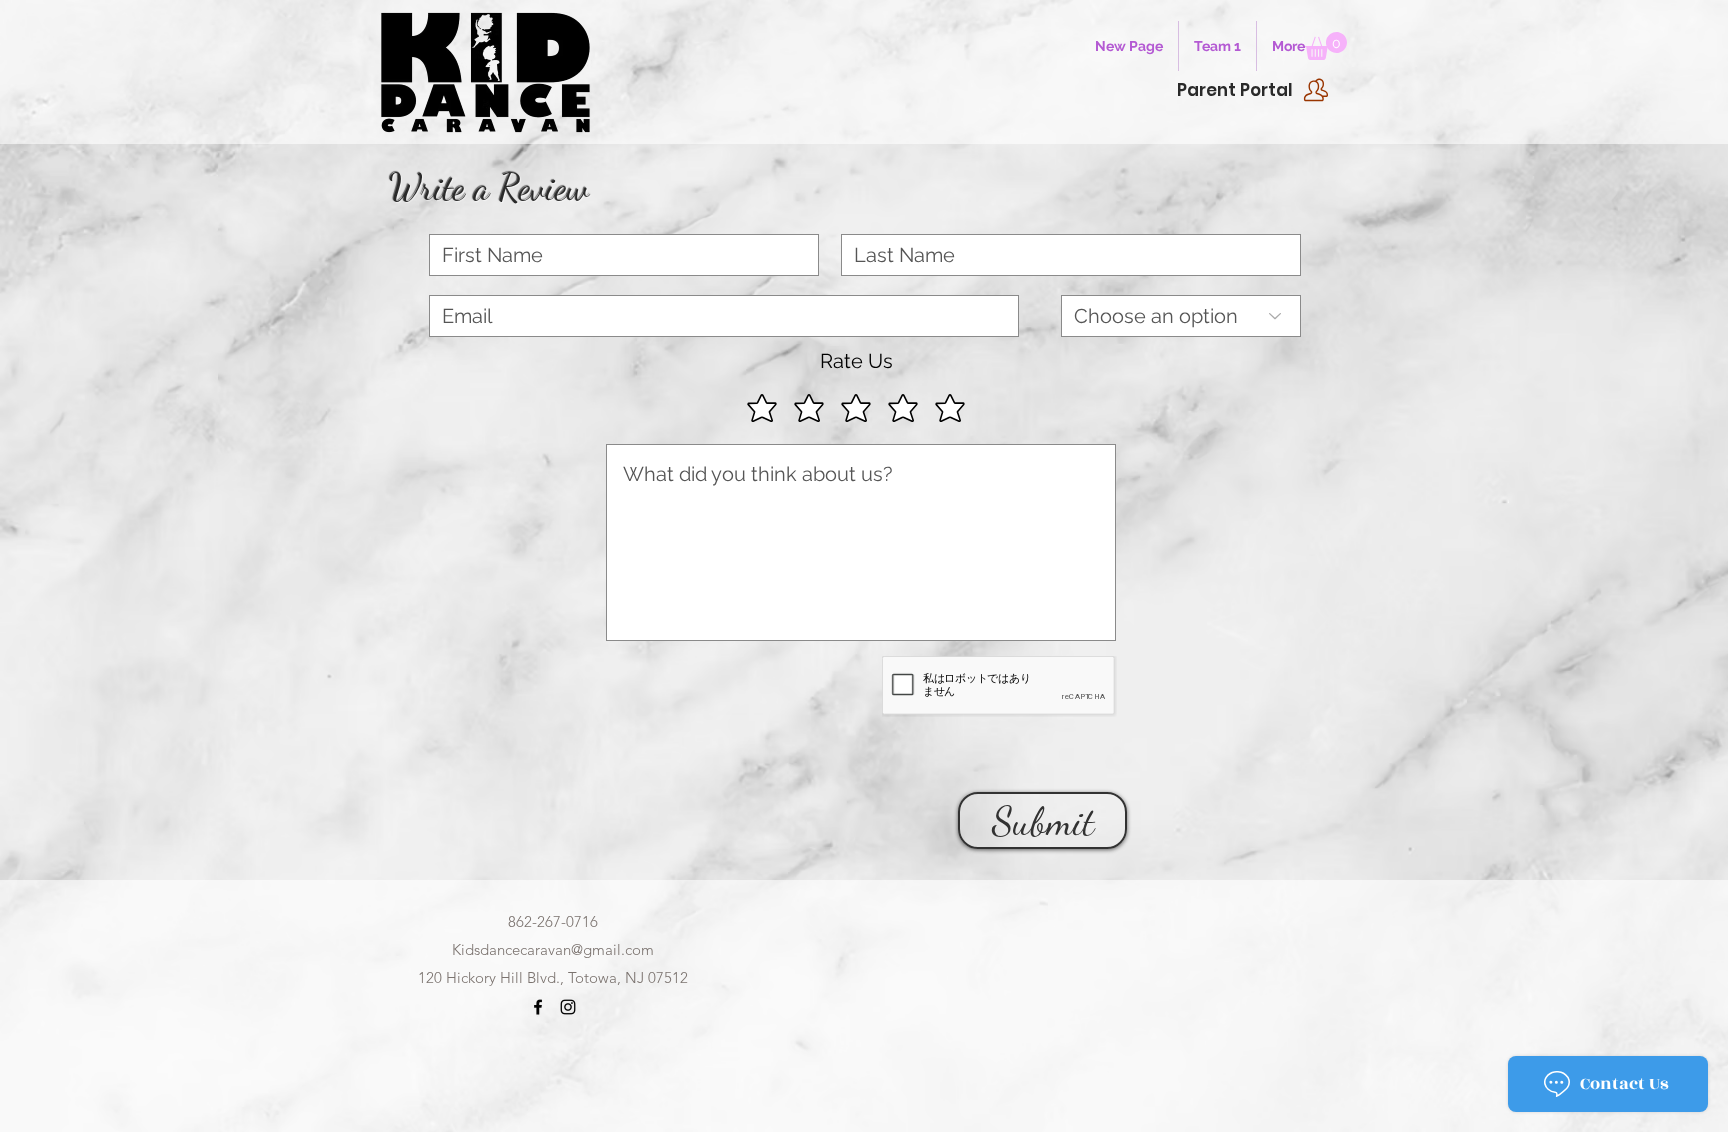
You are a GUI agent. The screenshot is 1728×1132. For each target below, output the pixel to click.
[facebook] (538, 1007)
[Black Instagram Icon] (568, 1007)
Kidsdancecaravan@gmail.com (553, 949)
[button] (1326, 46)
